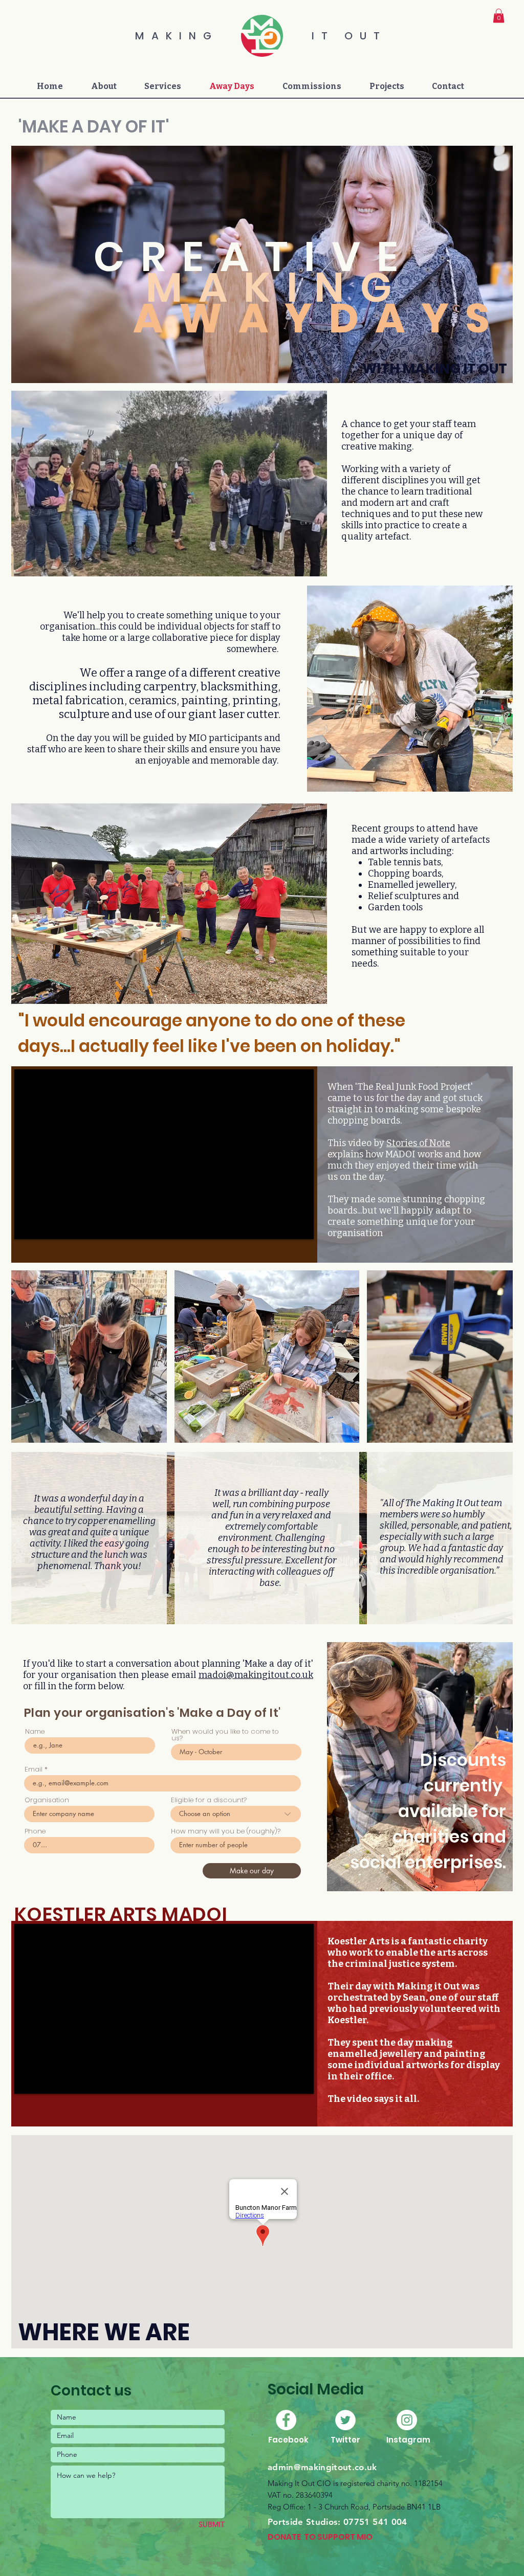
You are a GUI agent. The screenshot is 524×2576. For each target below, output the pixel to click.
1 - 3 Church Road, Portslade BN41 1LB (374, 2507)
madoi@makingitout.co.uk (256, 1675)
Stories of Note (418, 1143)
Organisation (47, 1800)
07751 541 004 (375, 2522)
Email (34, 1769)
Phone (35, 1831)
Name (35, 1731)
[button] (499, 16)
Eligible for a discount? (209, 1800)
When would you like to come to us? (225, 1735)
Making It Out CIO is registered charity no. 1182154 (355, 2483)
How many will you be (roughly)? (226, 1831)
